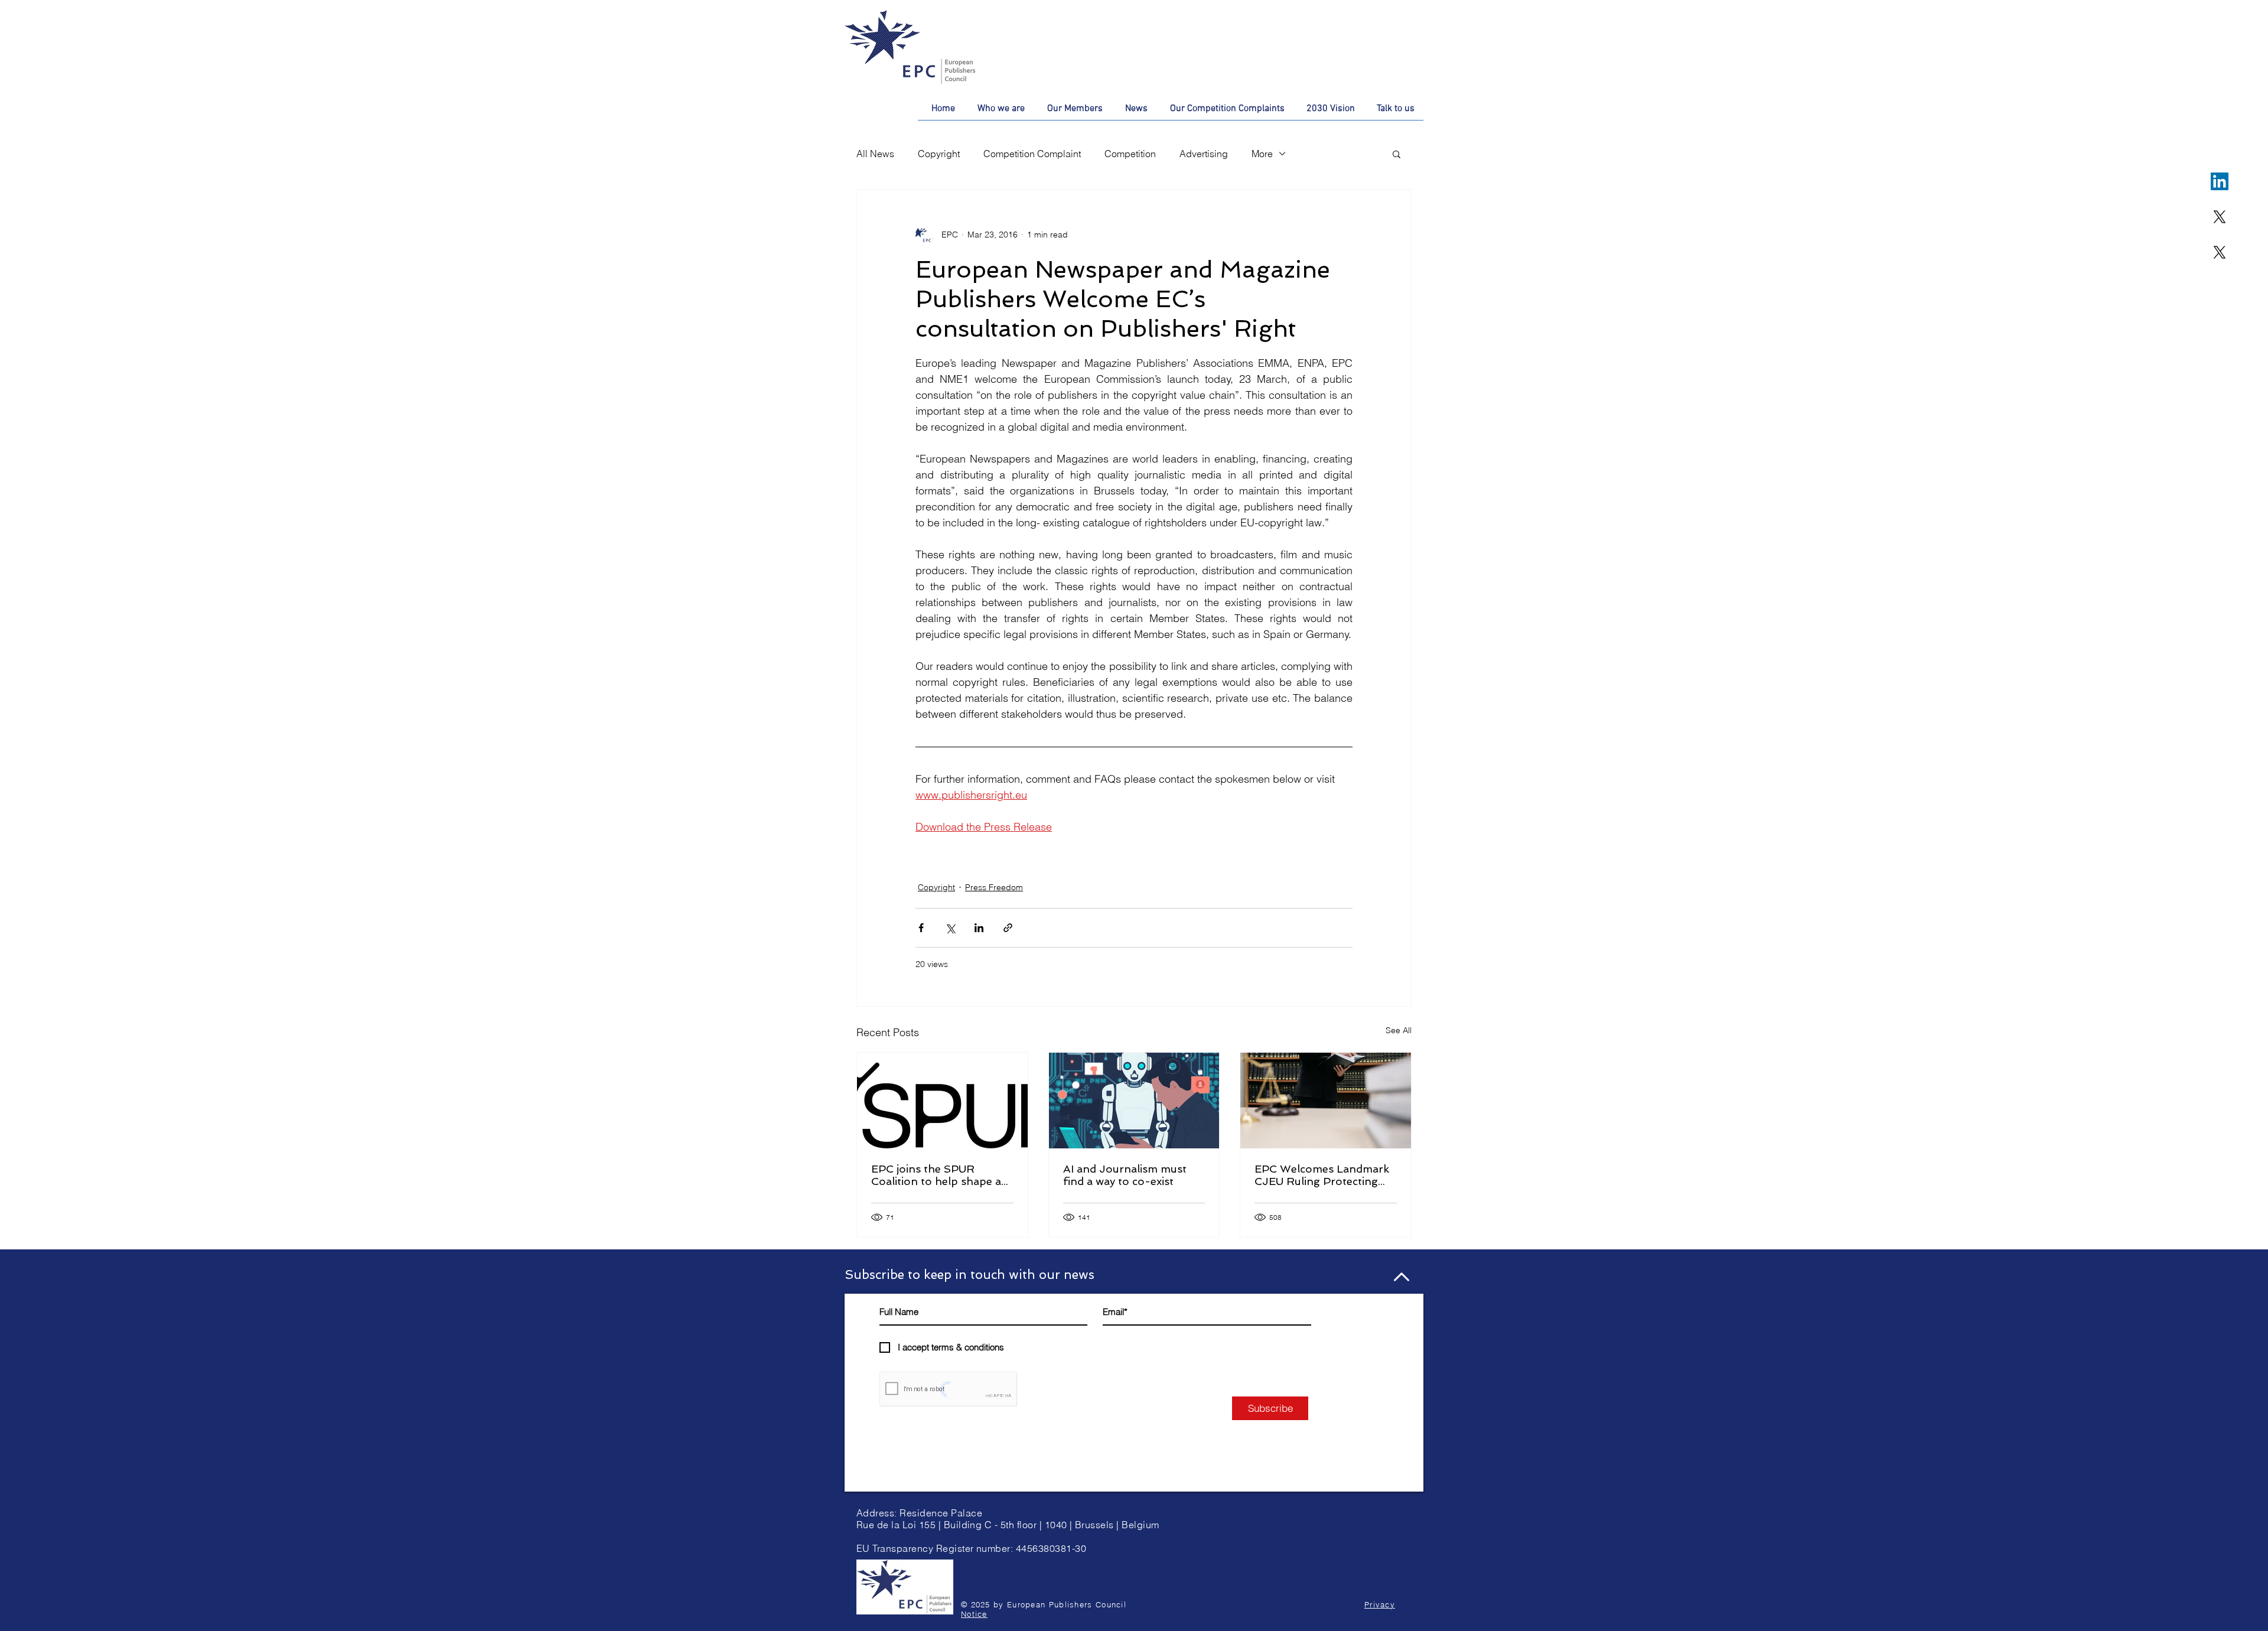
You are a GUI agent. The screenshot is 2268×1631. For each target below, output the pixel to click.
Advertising (1204, 154)
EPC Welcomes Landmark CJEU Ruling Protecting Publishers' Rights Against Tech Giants (1323, 1175)
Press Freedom (994, 887)
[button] (1397, 154)
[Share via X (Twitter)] (950, 928)
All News (875, 154)
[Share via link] (1008, 928)
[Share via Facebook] (921, 928)
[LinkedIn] (2220, 181)
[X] (2220, 217)
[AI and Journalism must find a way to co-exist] (1134, 1101)
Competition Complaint (1032, 154)
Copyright (939, 154)
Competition (1130, 154)
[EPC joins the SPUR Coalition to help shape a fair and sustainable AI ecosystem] (942, 1101)
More (1262, 154)
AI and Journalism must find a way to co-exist (1125, 1175)
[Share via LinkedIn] (979, 928)
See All (1399, 1030)
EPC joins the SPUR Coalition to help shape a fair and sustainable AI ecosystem (936, 1175)
